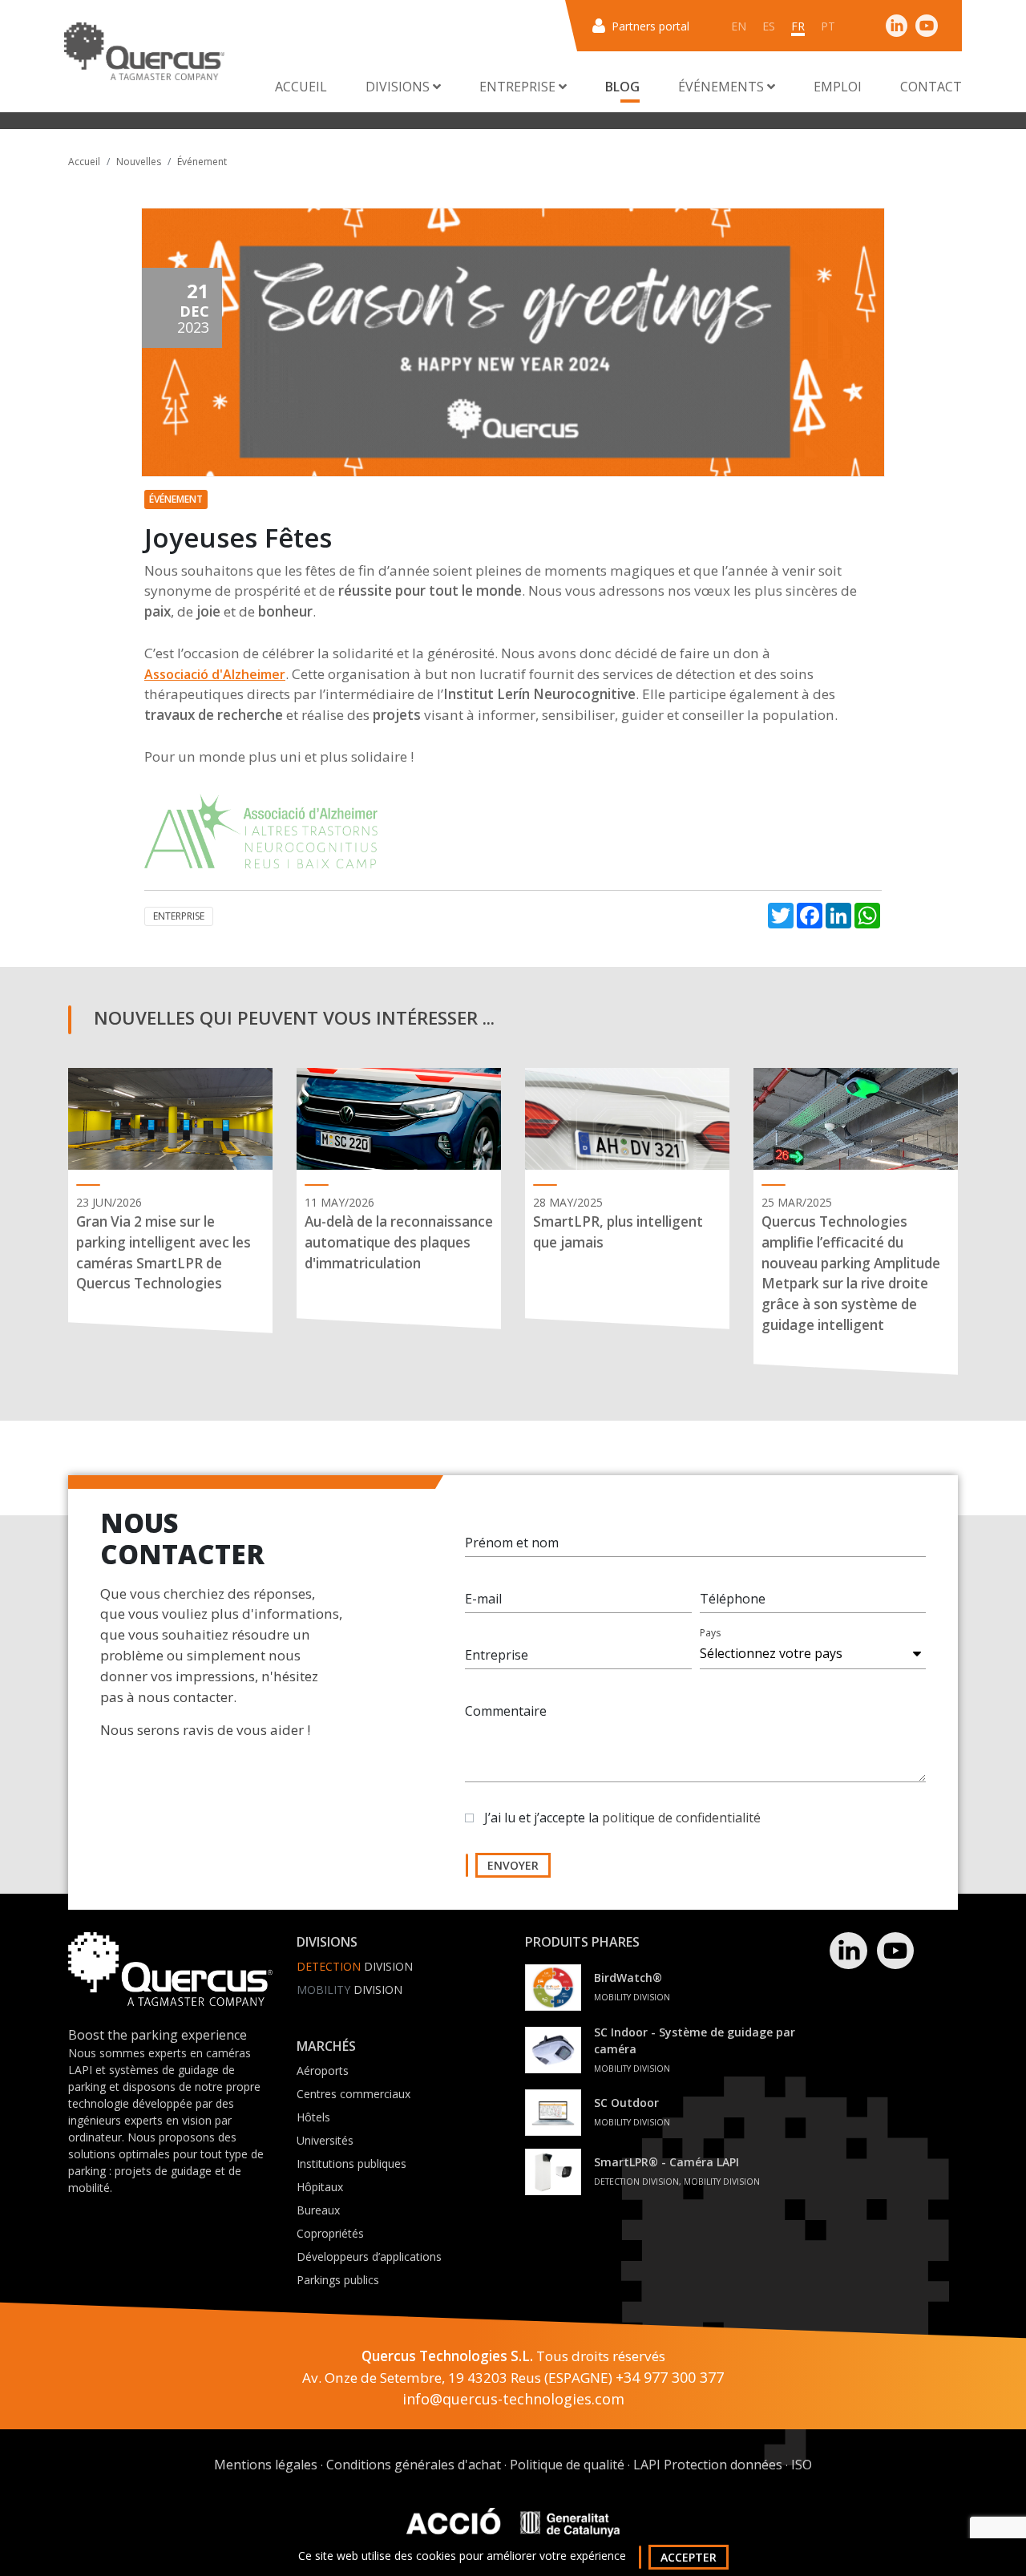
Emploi (838, 87)
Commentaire (506, 1711)
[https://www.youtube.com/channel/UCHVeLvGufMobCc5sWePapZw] (927, 25)
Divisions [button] (399, 87)
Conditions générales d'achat (414, 2465)
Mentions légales (266, 2465)
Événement (202, 162)
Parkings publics (338, 2280)
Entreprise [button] (519, 87)
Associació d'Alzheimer (215, 674)
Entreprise (497, 1655)
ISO (802, 2465)
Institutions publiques (351, 2164)
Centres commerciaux (353, 2094)
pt (828, 26)
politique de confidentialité (681, 1818)
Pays (710, 1633)
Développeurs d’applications (369, 2257)
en (739, 26)
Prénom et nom (512, 1543)
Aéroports (323, 2071)
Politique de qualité (567, 2465)
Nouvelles (139, 162)
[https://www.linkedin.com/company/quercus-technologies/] (897, 25)
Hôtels (313, 2117)
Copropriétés (330, 2233)
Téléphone (733, 1599)
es (769, 26)
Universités (325, 2140)
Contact (931, 87)
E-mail (483, 1599)
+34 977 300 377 (670, 2377)
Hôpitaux (320, 2187)
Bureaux (318, 2210)
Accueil (301, 87)
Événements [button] (723, 87)
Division (355, 1966)
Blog (622, 87)
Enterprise (179, 916)
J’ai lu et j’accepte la (622, 1818)
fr (798, 26)
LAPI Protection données (708, 2465)
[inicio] (144, 51)
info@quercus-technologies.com (513, 2399)
